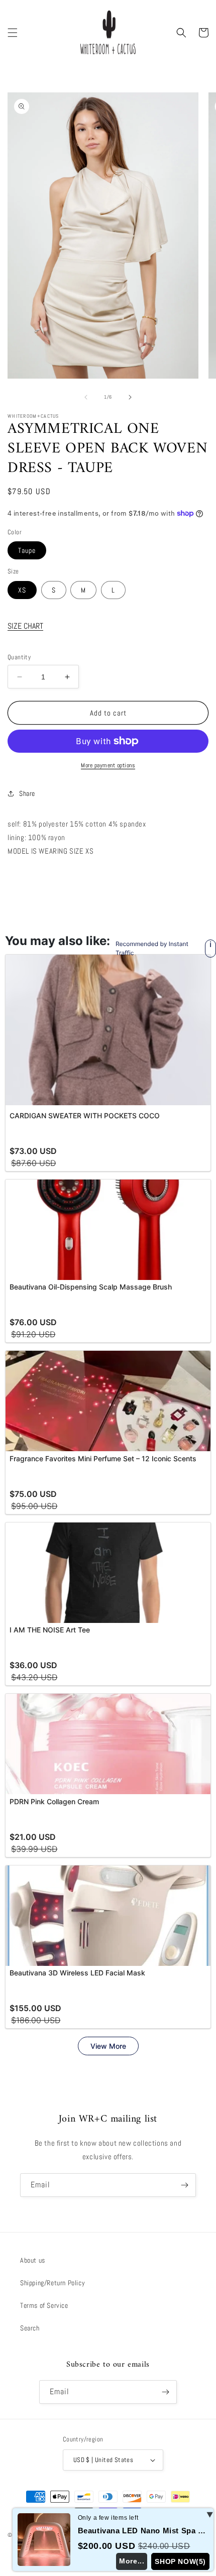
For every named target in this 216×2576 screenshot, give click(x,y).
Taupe (27, 550)
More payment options (108, 765)
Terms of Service (44, 2305)
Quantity (19, 657)
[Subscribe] (184, 2185)
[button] (13, 33)
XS (22, 590)
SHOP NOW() (180, 2561)
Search (30, 2328)
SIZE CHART (25, 626)
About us (33, 2260)
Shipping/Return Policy (52, 2283)
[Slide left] (86, 397)
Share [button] (27, 793)
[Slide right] (130, 397)
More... (132, 2561)
